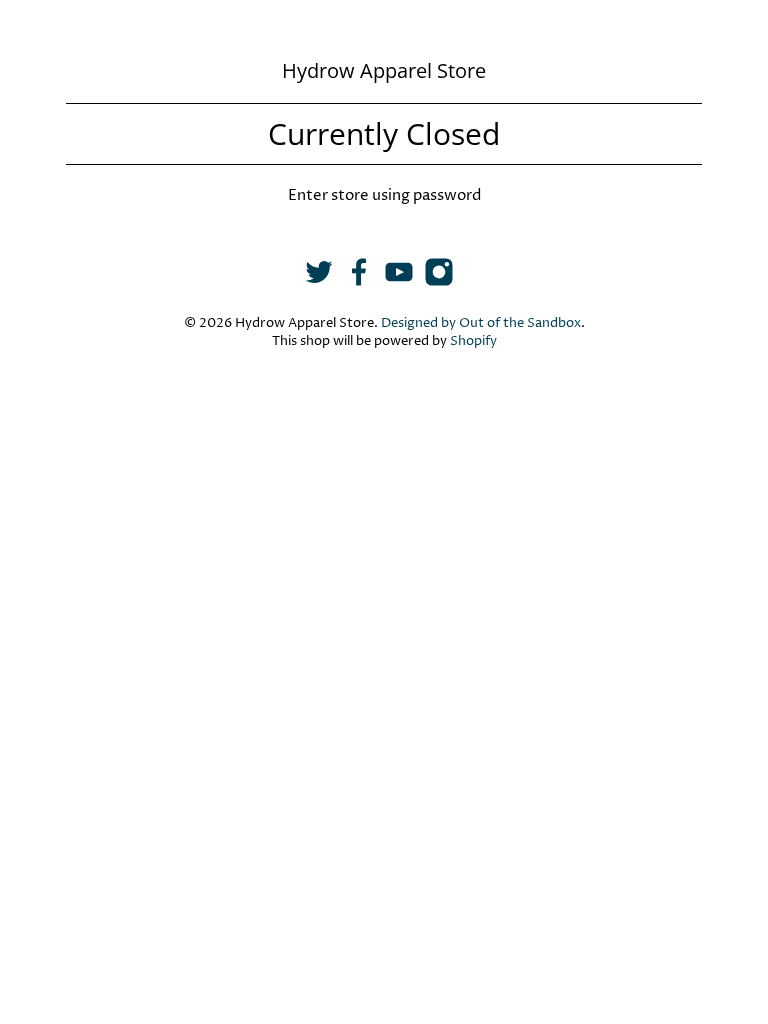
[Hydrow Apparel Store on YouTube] (399, 282)
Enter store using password (384, 195)
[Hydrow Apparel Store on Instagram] (439, 282)
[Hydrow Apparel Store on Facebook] (359, 282)
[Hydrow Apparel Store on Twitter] (319, 282)
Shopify (473, 341)
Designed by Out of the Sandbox (481, 323)
